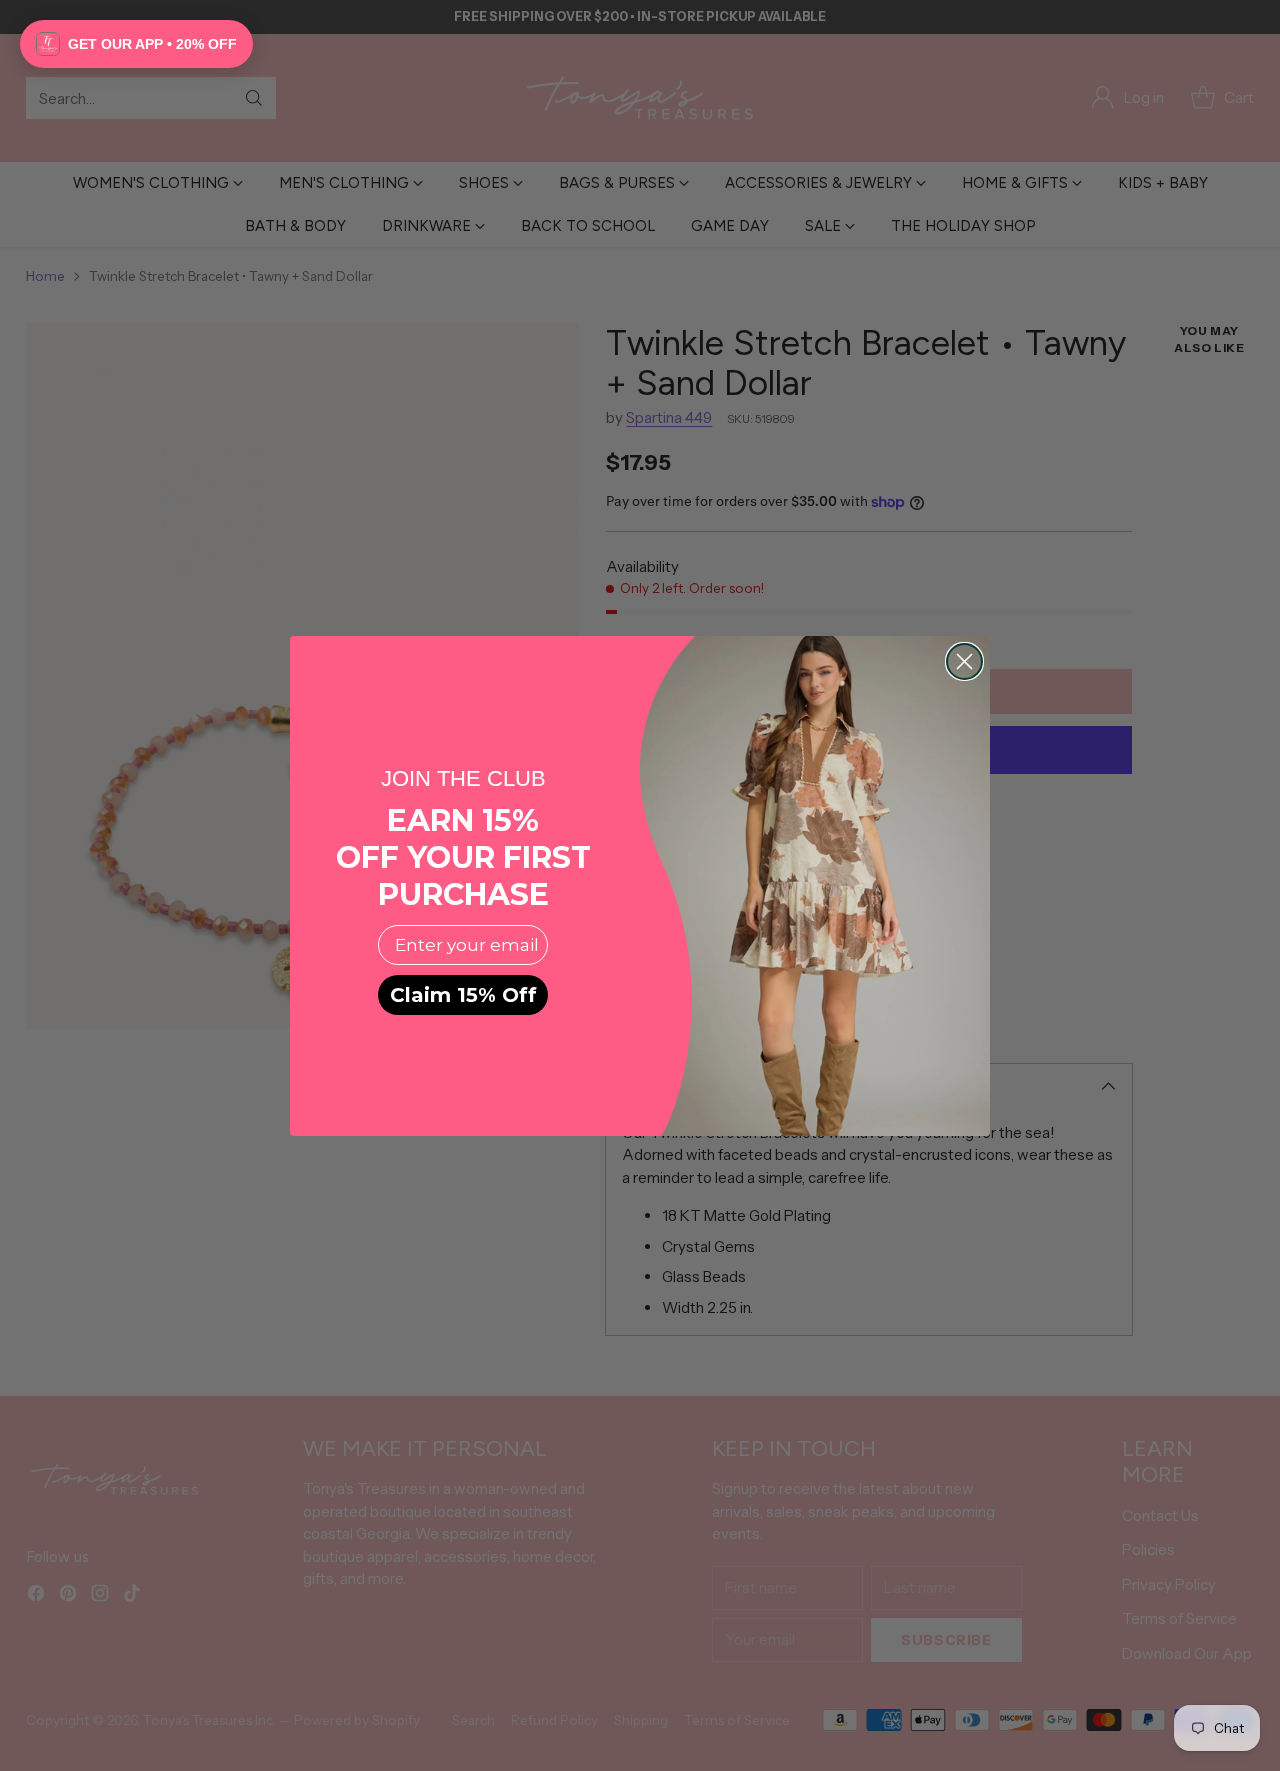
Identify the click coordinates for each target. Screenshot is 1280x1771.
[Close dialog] (964, 661)
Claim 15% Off (463, 995)
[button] (136, 44)
